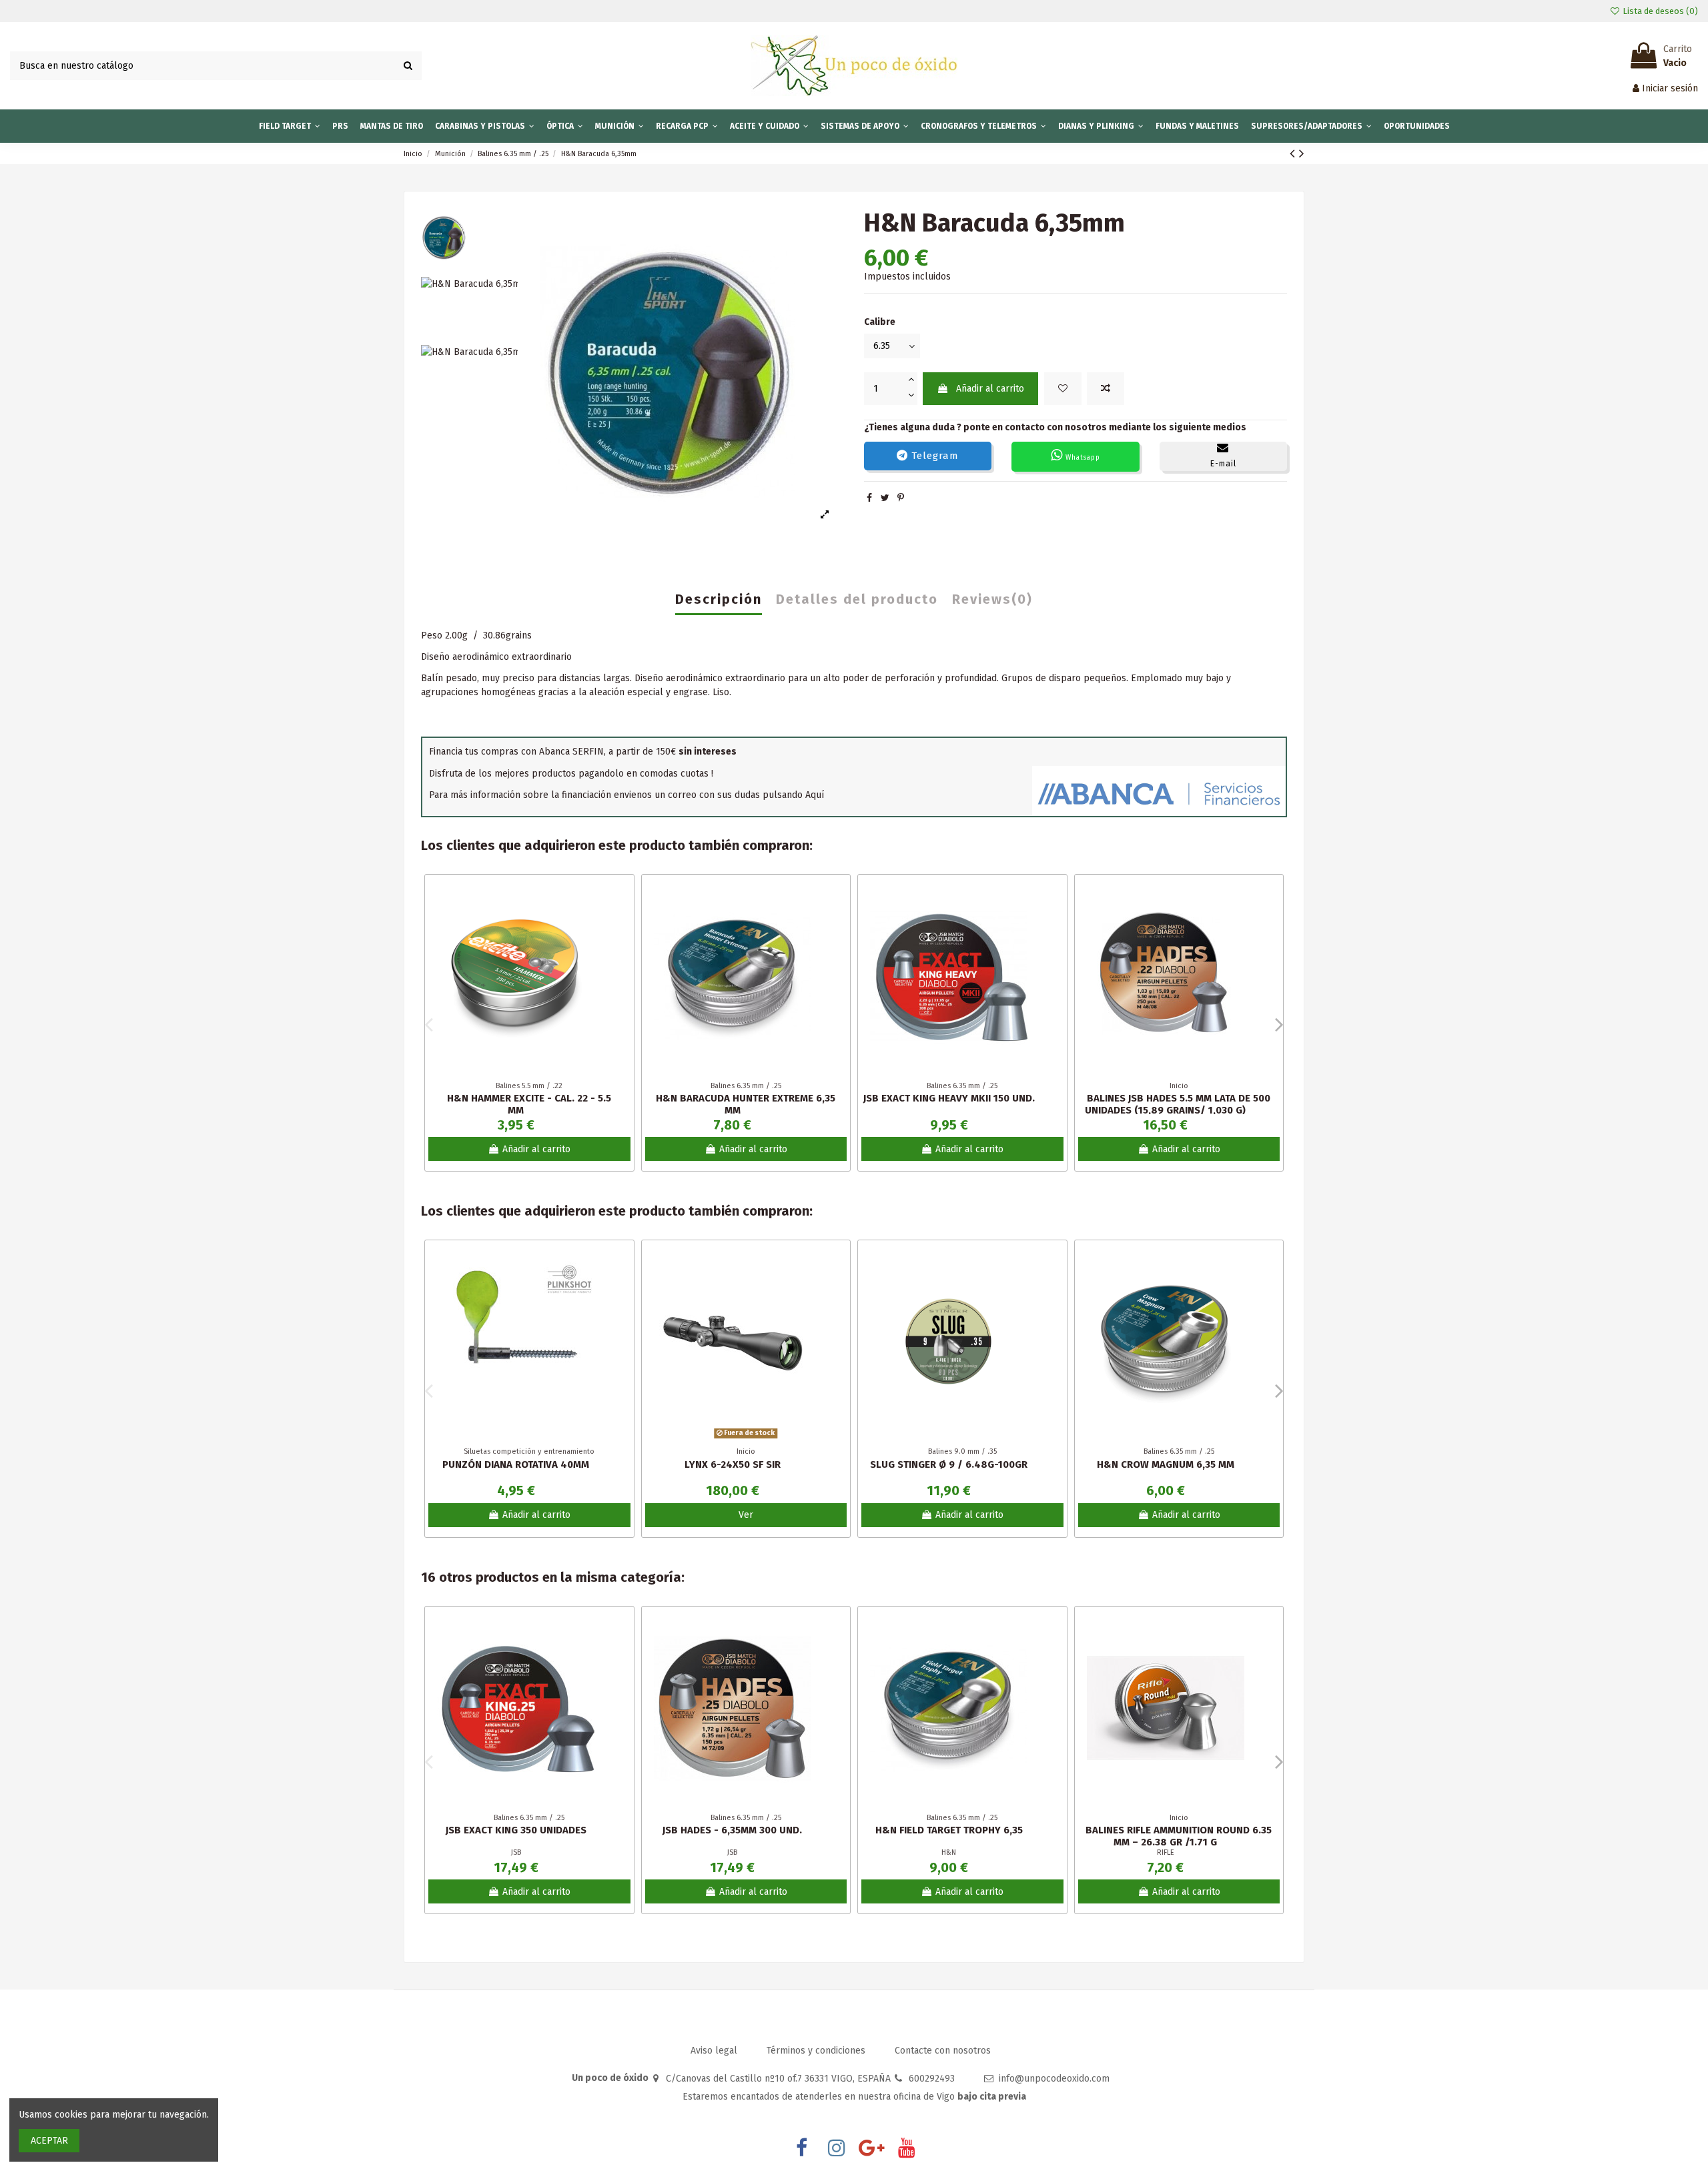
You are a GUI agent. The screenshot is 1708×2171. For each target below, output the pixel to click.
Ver (746, 1515)
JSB (516, 1852)
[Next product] (1302, 153)
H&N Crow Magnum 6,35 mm (1166, 1464)
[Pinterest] (901, 498)
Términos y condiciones (817, 2051)
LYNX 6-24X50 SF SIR (733, 1464)
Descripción (719, 600)
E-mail (1223, 464)
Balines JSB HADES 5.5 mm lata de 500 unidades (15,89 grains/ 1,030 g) (1178, 1104)
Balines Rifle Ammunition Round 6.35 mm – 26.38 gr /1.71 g (1179, 1836)
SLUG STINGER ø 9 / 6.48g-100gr (949, 1464)
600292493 (932, 2079)
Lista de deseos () (1659, 11)
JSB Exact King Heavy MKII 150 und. (949, 1098)
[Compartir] (869, 498)
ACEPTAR (49, 2141)
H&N (949, 1852)
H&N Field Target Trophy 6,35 (949, 1830)
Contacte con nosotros (943, 2051)
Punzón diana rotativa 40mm (516, 1464)
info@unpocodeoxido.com (1054, 2079)
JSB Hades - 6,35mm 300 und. (732, 1830)
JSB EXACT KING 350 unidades (516, 1830)
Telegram (933, 456)
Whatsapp (1082, 458)
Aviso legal (715, 2051)
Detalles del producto (857, 600)
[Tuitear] (885, 498)
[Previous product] (1294, 153)
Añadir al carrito (990, 389)
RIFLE (1166, 1852)
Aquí (815, 795)
